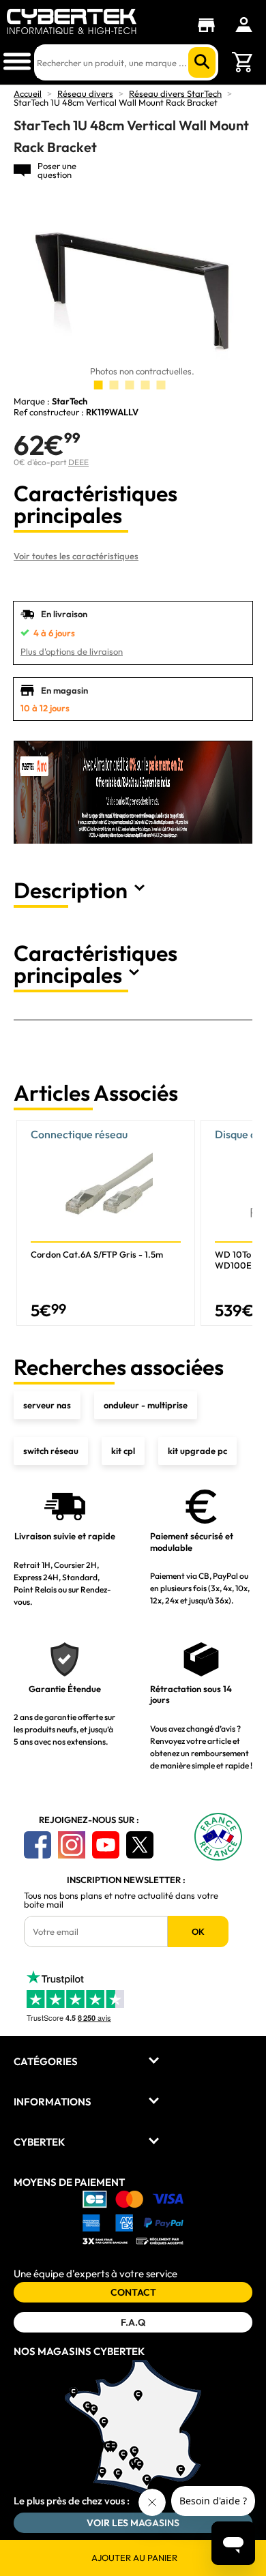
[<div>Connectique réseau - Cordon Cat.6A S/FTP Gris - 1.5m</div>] (106, 1223)
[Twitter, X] (140, 1845)
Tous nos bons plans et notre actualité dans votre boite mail (121, 1900)
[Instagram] (72, 1845)
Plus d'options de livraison (72, 651)
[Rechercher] (202, 62)
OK (198, 1931)
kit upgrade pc (197, 1451)
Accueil (28, 93)
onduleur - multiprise (146, 1405)
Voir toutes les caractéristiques (76, 556)
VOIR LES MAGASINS (133, 2523)
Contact (133, 2292)
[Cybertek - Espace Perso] (244, 25)
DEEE (78, 462)
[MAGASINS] (210, 25)
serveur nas (47, 1405)
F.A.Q (133, 2322)
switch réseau (51, 1451)
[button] (236, 1223)
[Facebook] (38, 1845)
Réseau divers (85, 93)
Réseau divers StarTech (175, 93)
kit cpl (123, 1451)
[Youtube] (106, 1845)
